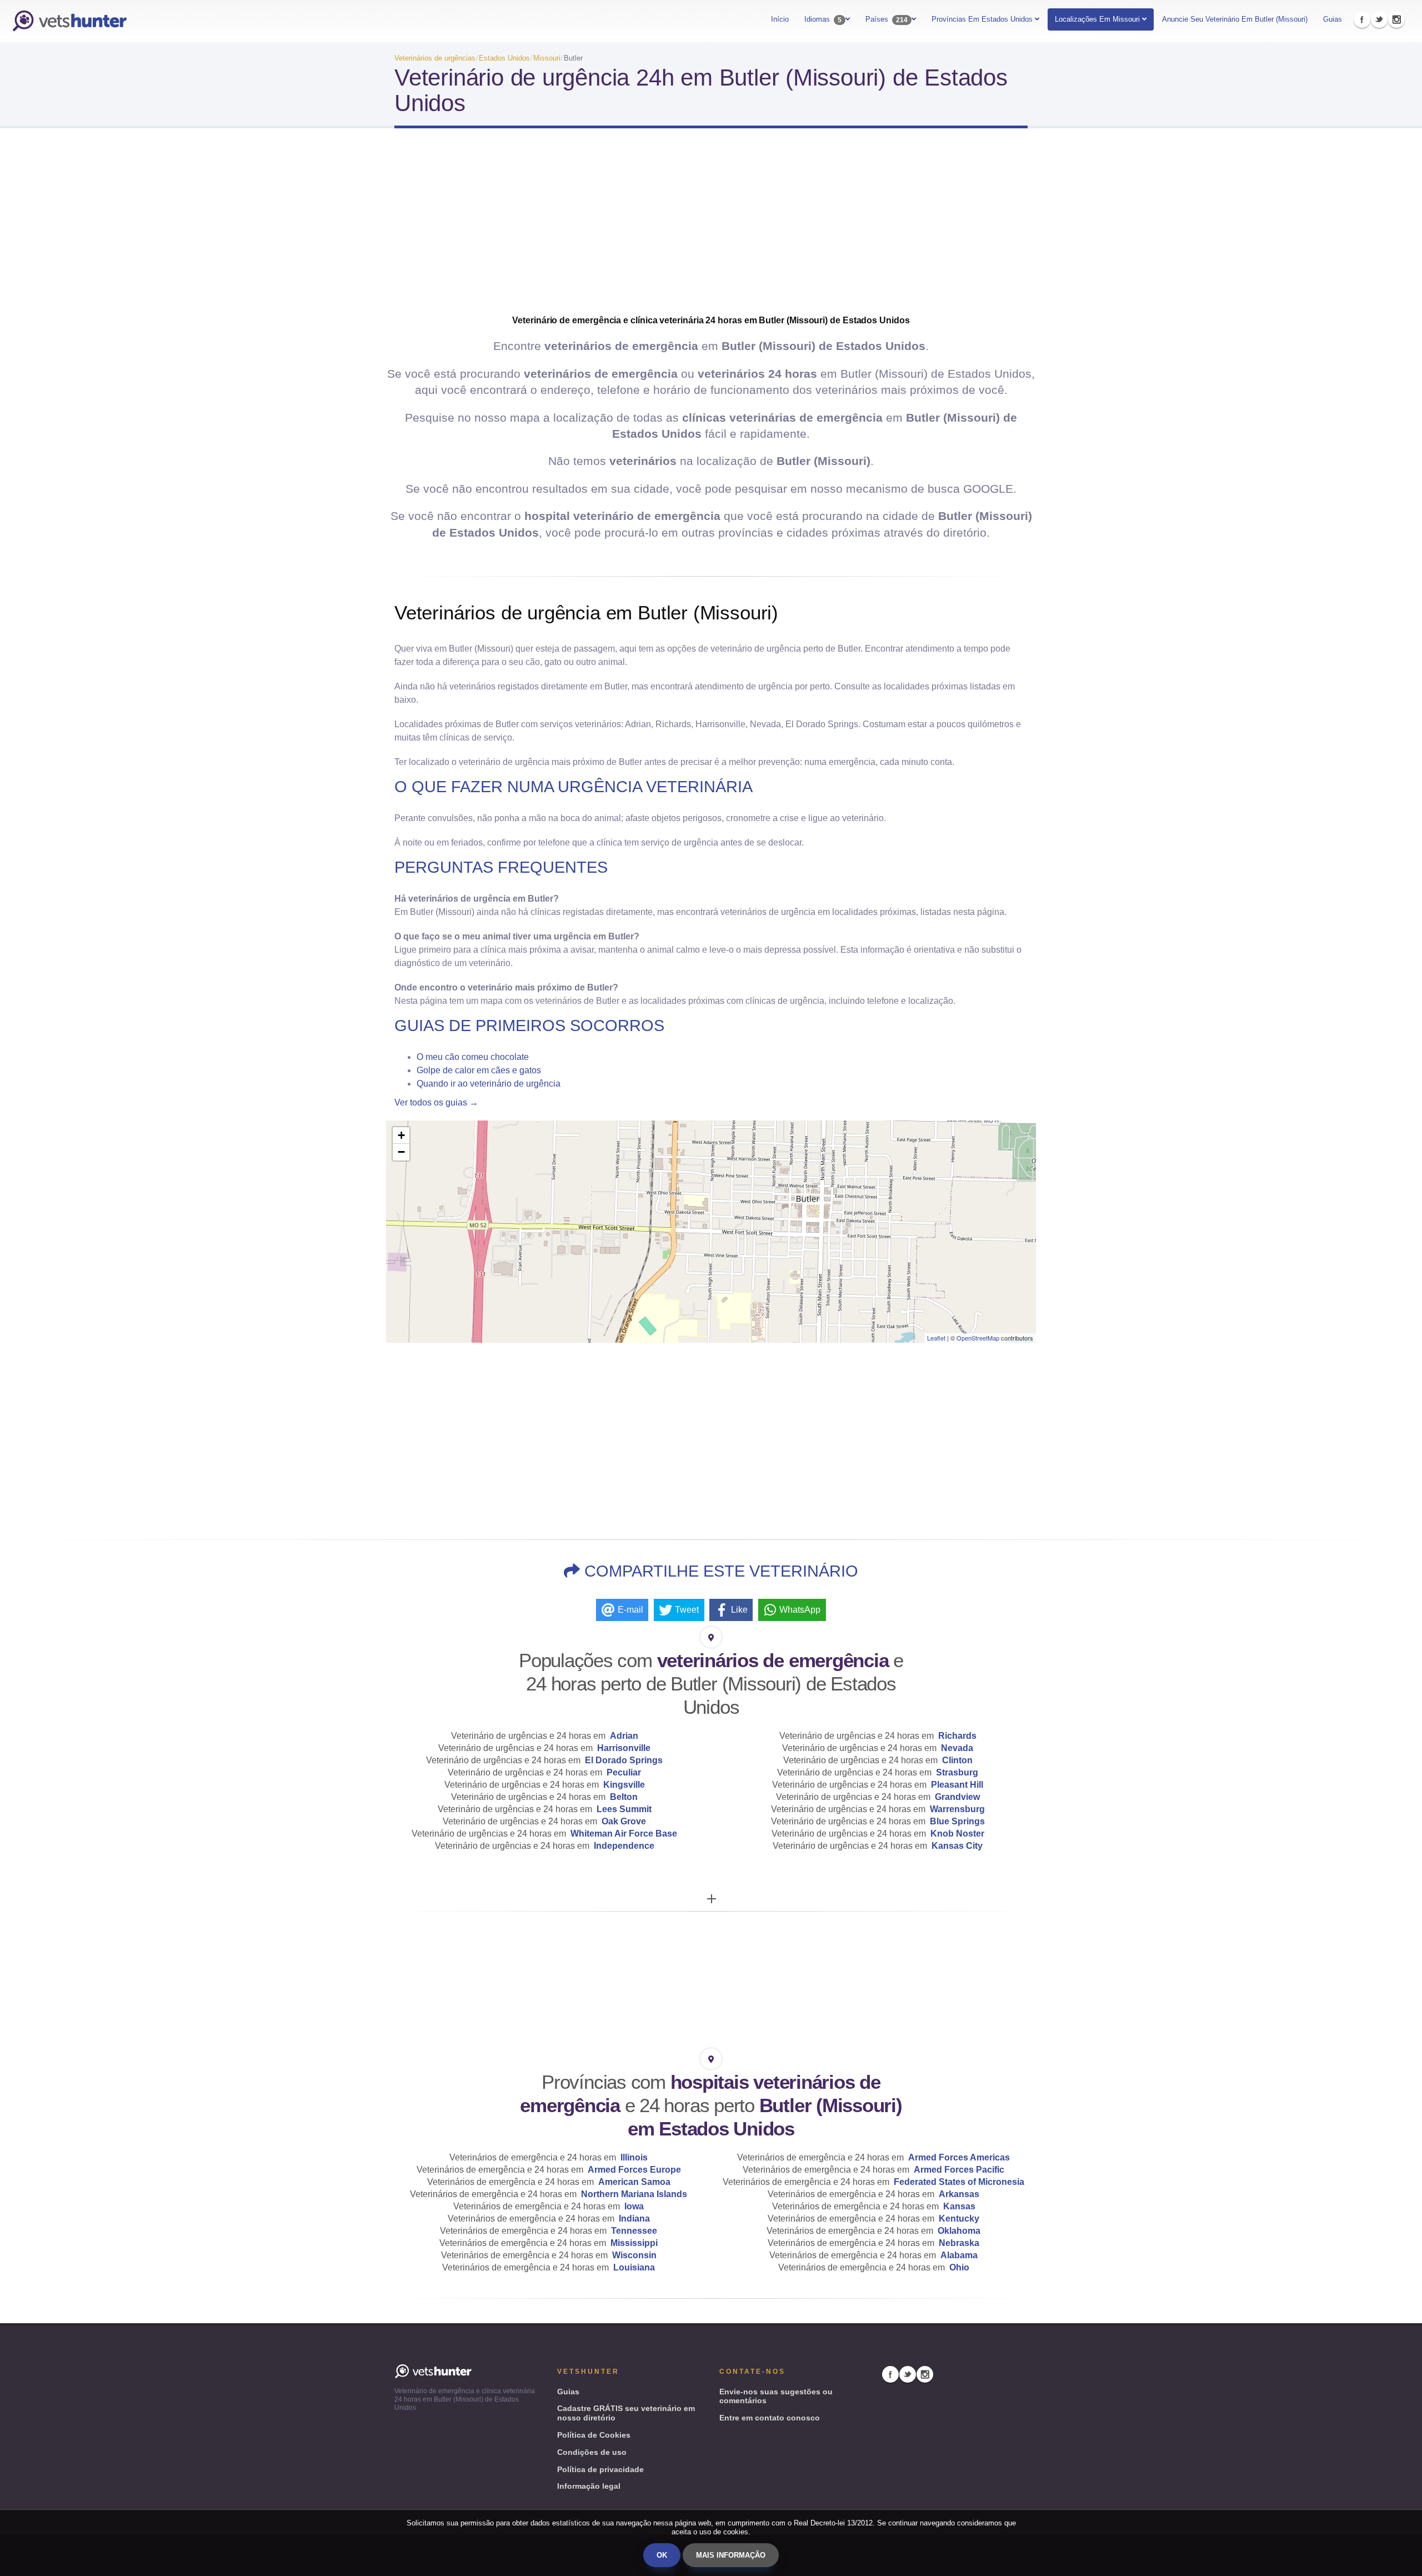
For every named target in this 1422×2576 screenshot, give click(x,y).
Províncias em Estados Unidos (983, 19)
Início (780, 19)
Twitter (1379, 19)
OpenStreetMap (978, 1338)
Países (887, 19)
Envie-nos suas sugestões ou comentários (776, 2396)
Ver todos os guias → (436, 1102)
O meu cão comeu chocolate (473, 1057)
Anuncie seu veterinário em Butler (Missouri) (1235, 19)
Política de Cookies (594, 2435)
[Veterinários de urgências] (69, 21)
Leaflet (936, 1338)
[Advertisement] (711, 226)
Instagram (1396, 19)
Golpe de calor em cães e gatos (479, 1070)
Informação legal (589, 2486)
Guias (1333, 19)
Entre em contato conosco (770, 2418)
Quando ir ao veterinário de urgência (489, 1084)
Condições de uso (592, 2452)
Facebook (1362, 19)
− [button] (401, 1152)
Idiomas (823, 19)
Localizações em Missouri (1097, 19)
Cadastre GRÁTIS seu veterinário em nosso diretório (626, 2413)
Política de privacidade (600, 2469)
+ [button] (401, 1135)
